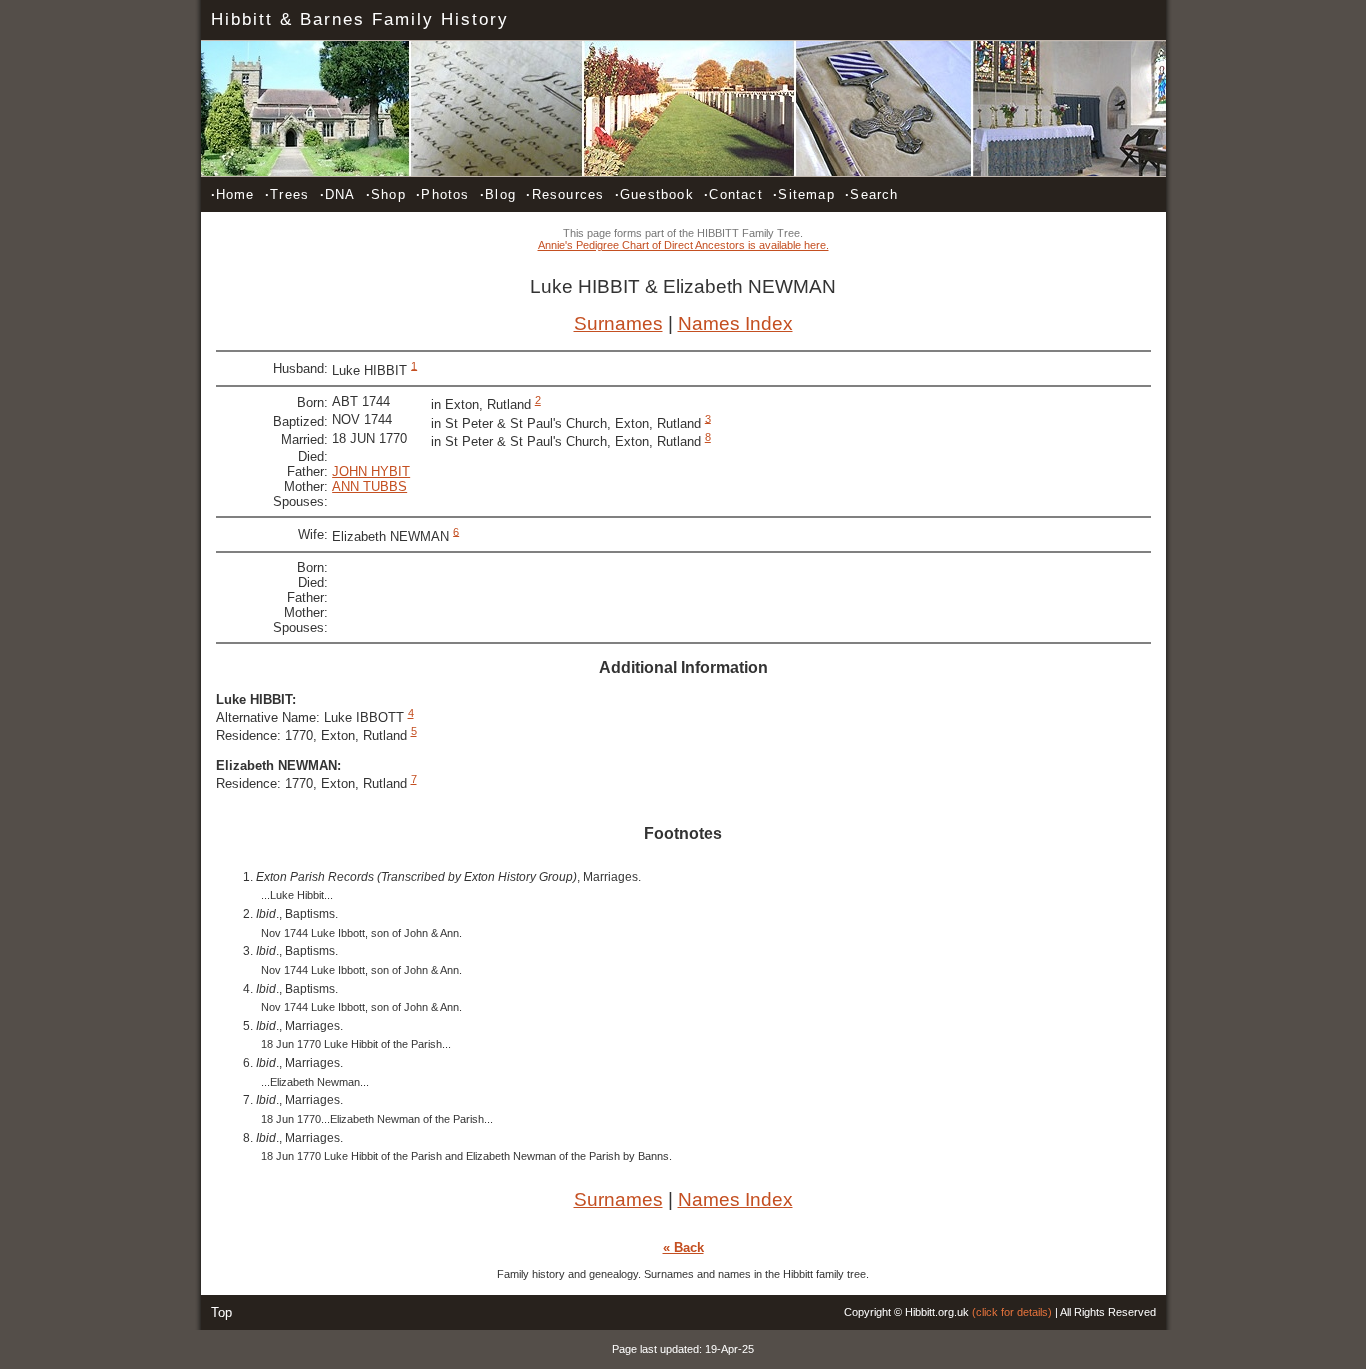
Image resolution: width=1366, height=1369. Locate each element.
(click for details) (1012, 1312)
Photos (442, 194)
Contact (733, 194)
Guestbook (654, 194)
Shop (386, 194)
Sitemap (804, 194)
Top (221, 1312)
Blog (498, 194)
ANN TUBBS (369, 486)
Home (233, 194)
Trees (287, 194)
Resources (565, 194)
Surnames (618, 323)
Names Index (735, 323)
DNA (338, 194)
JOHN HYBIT (371, 471)
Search (871, 194)
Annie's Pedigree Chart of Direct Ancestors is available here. (683, 245)
